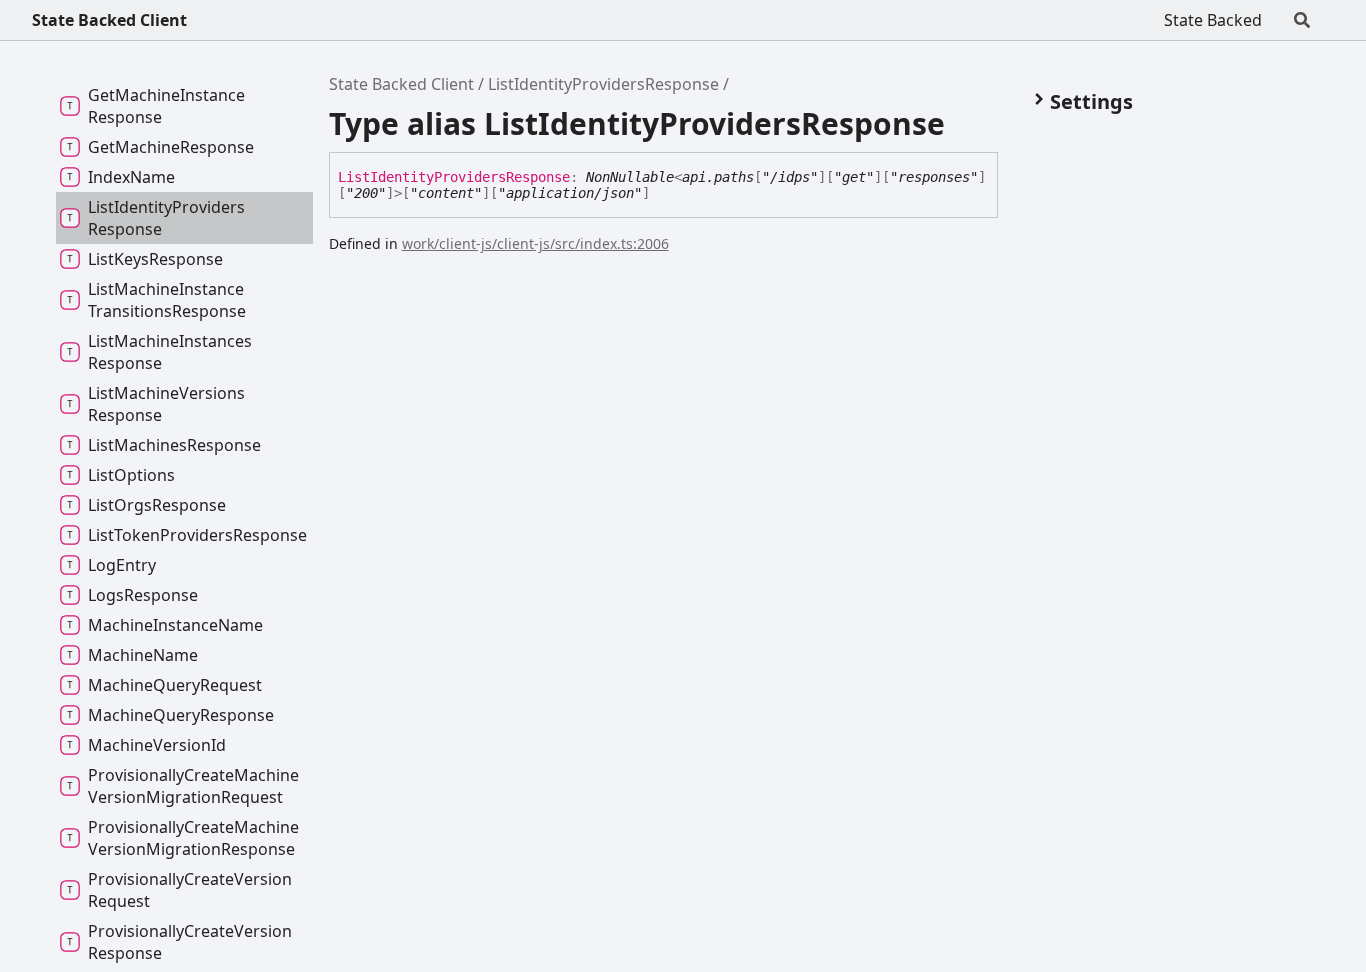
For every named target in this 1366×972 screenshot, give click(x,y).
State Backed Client (109, 20)
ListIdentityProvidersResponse (603, 84)
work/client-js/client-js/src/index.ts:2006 (535, 243)
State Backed (1213, 20)
